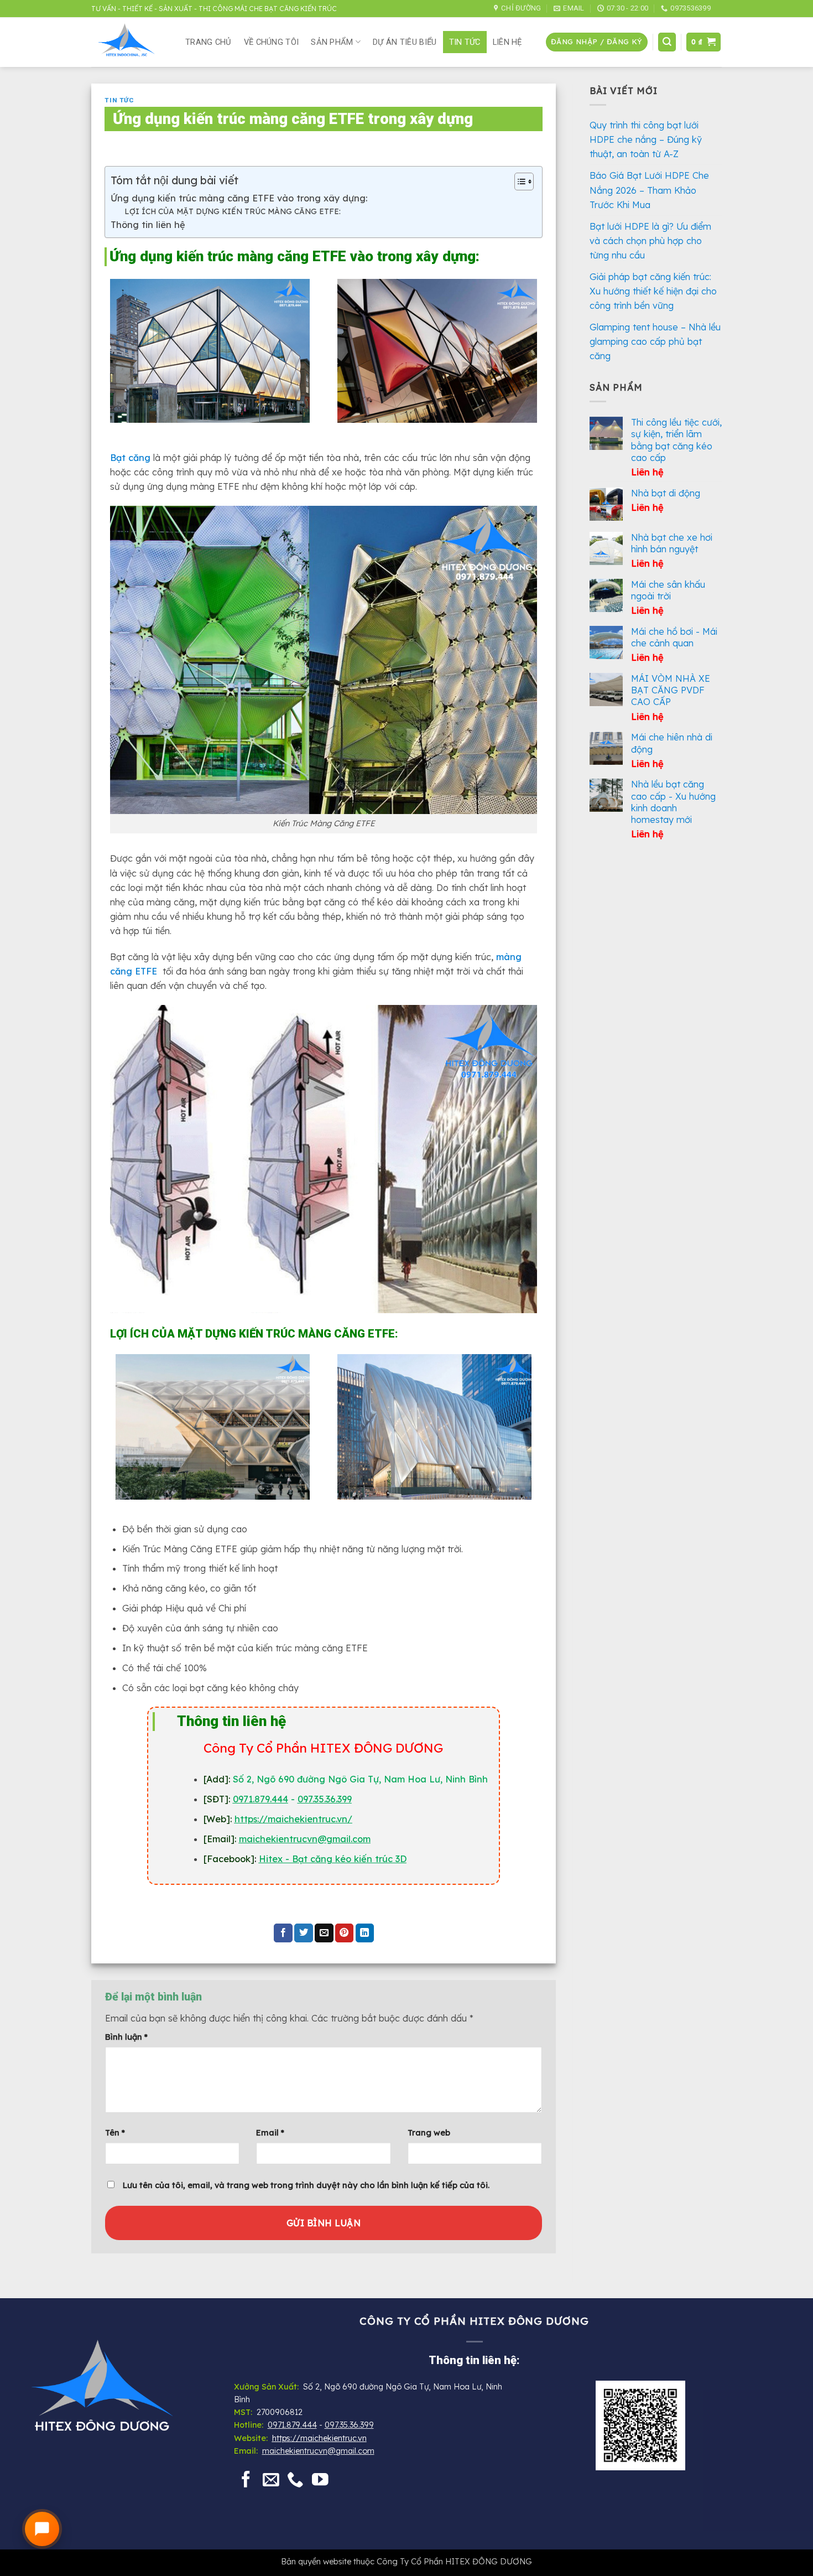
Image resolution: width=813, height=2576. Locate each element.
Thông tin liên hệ (148, 225)
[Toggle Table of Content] (518, 182)
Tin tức (119, 100)
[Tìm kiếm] (667, 42)
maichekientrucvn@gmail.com (318, 2451)
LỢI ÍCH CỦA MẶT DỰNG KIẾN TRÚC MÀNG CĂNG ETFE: (233, 211)
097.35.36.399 (325, 1799)
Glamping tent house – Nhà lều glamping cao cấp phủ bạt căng (655, 341)
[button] (596, 42)
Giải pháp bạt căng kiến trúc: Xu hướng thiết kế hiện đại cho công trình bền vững (653, 291)
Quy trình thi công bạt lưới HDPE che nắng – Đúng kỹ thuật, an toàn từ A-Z (646, 139)
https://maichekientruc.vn (319, 2438)
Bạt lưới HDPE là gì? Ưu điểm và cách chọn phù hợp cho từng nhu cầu (650, 241)
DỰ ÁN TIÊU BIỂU (405, 42)
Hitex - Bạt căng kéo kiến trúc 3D (333, 1859)
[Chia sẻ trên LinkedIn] (365, 1933)
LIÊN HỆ (507, 42)
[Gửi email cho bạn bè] (324, 1933)
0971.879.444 (260, 1799)
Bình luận (126, 2037)
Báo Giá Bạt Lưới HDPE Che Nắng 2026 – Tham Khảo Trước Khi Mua (649, 190)
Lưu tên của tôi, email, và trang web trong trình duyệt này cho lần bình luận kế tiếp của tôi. (306, 2185)
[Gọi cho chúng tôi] (295, 2481)
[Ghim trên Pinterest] (345, 1933)
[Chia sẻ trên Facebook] (283, 1933)
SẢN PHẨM (332, 42)
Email (270, 2132)
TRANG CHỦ (209, 42)
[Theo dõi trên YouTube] (320, 2481)
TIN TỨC (465, 42)
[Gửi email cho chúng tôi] (271, 2481)
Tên (115, 2132)
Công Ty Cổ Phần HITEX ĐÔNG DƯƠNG (454, 2561)
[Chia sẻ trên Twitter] (304, 1933)
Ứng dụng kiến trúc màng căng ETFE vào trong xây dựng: (239, 198)
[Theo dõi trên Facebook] (246, 2481)
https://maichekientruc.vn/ (293, 1819)
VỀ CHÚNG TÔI (272, 42)
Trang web (429, 2132)
